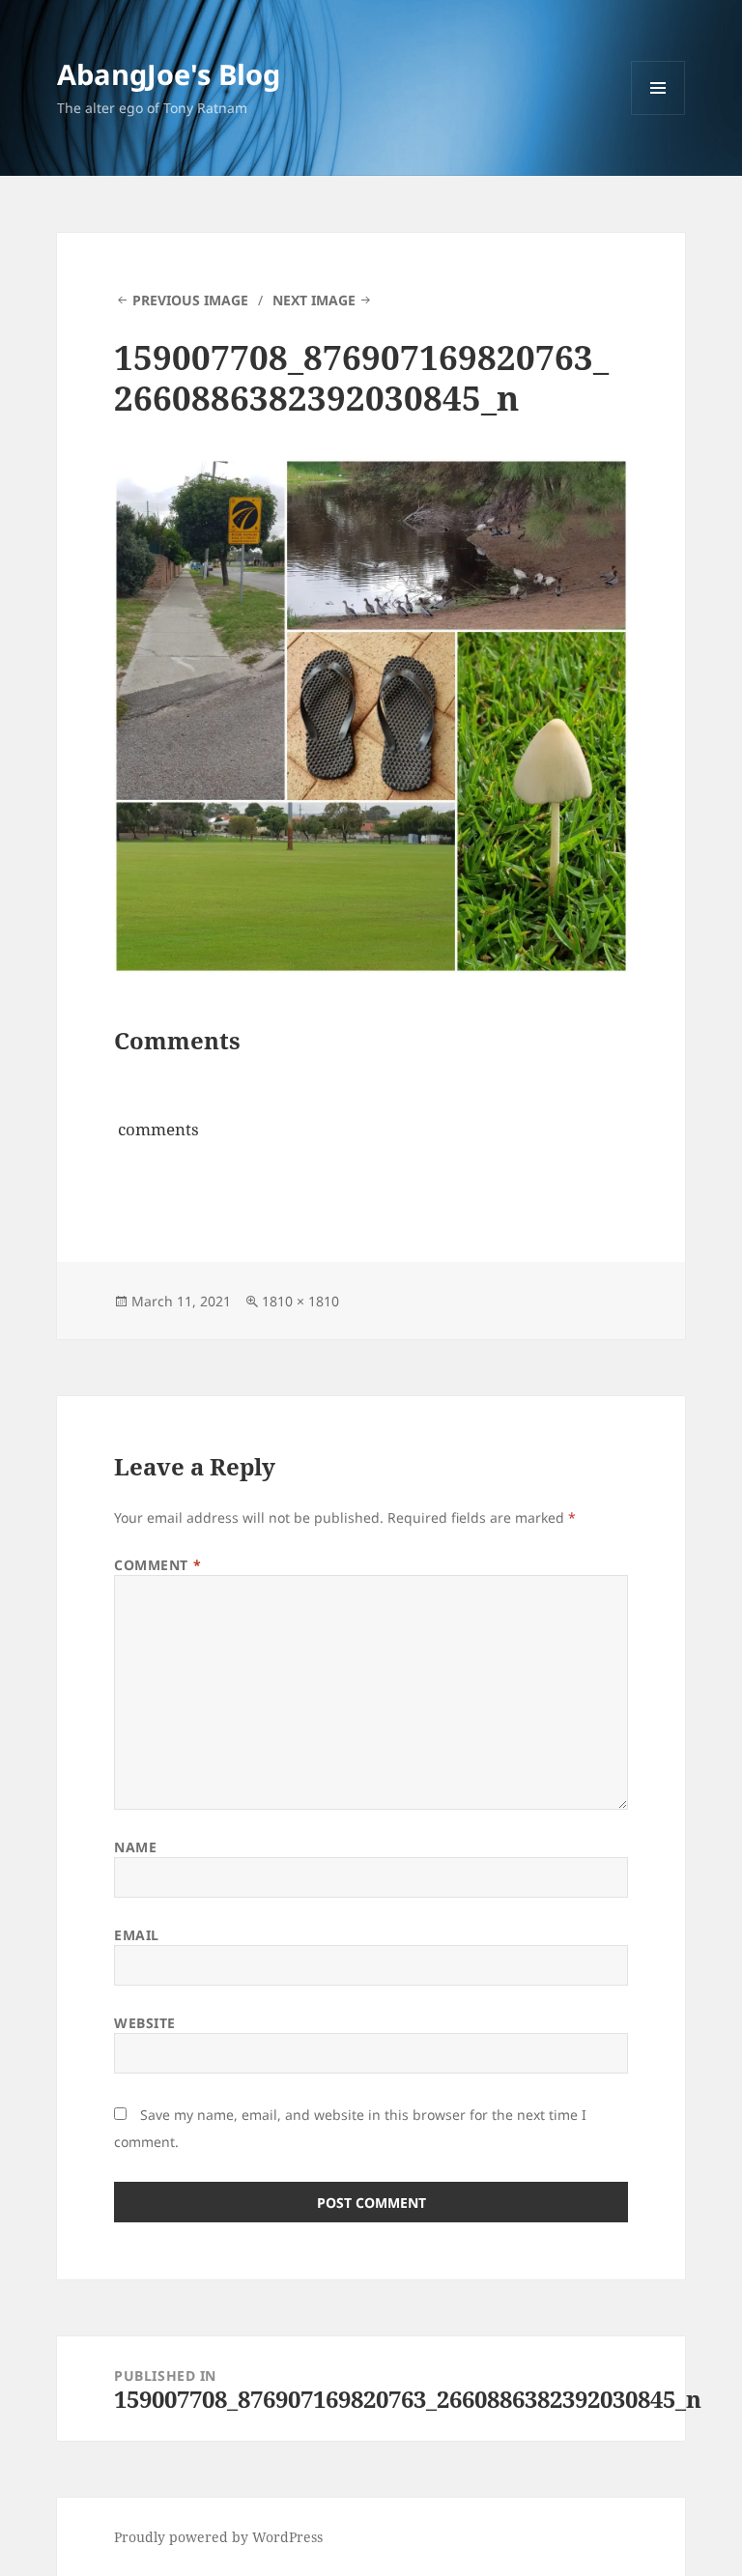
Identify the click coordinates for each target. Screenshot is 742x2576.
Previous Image (190, 300)
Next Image (314, 300)
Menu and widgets (658, 114)
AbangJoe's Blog (169, 74)
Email (137, 1935)
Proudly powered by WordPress (218, 2537)
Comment (157, 1565)
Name (135, 1847)
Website (145, 2023)
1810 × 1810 (300, 1301)
